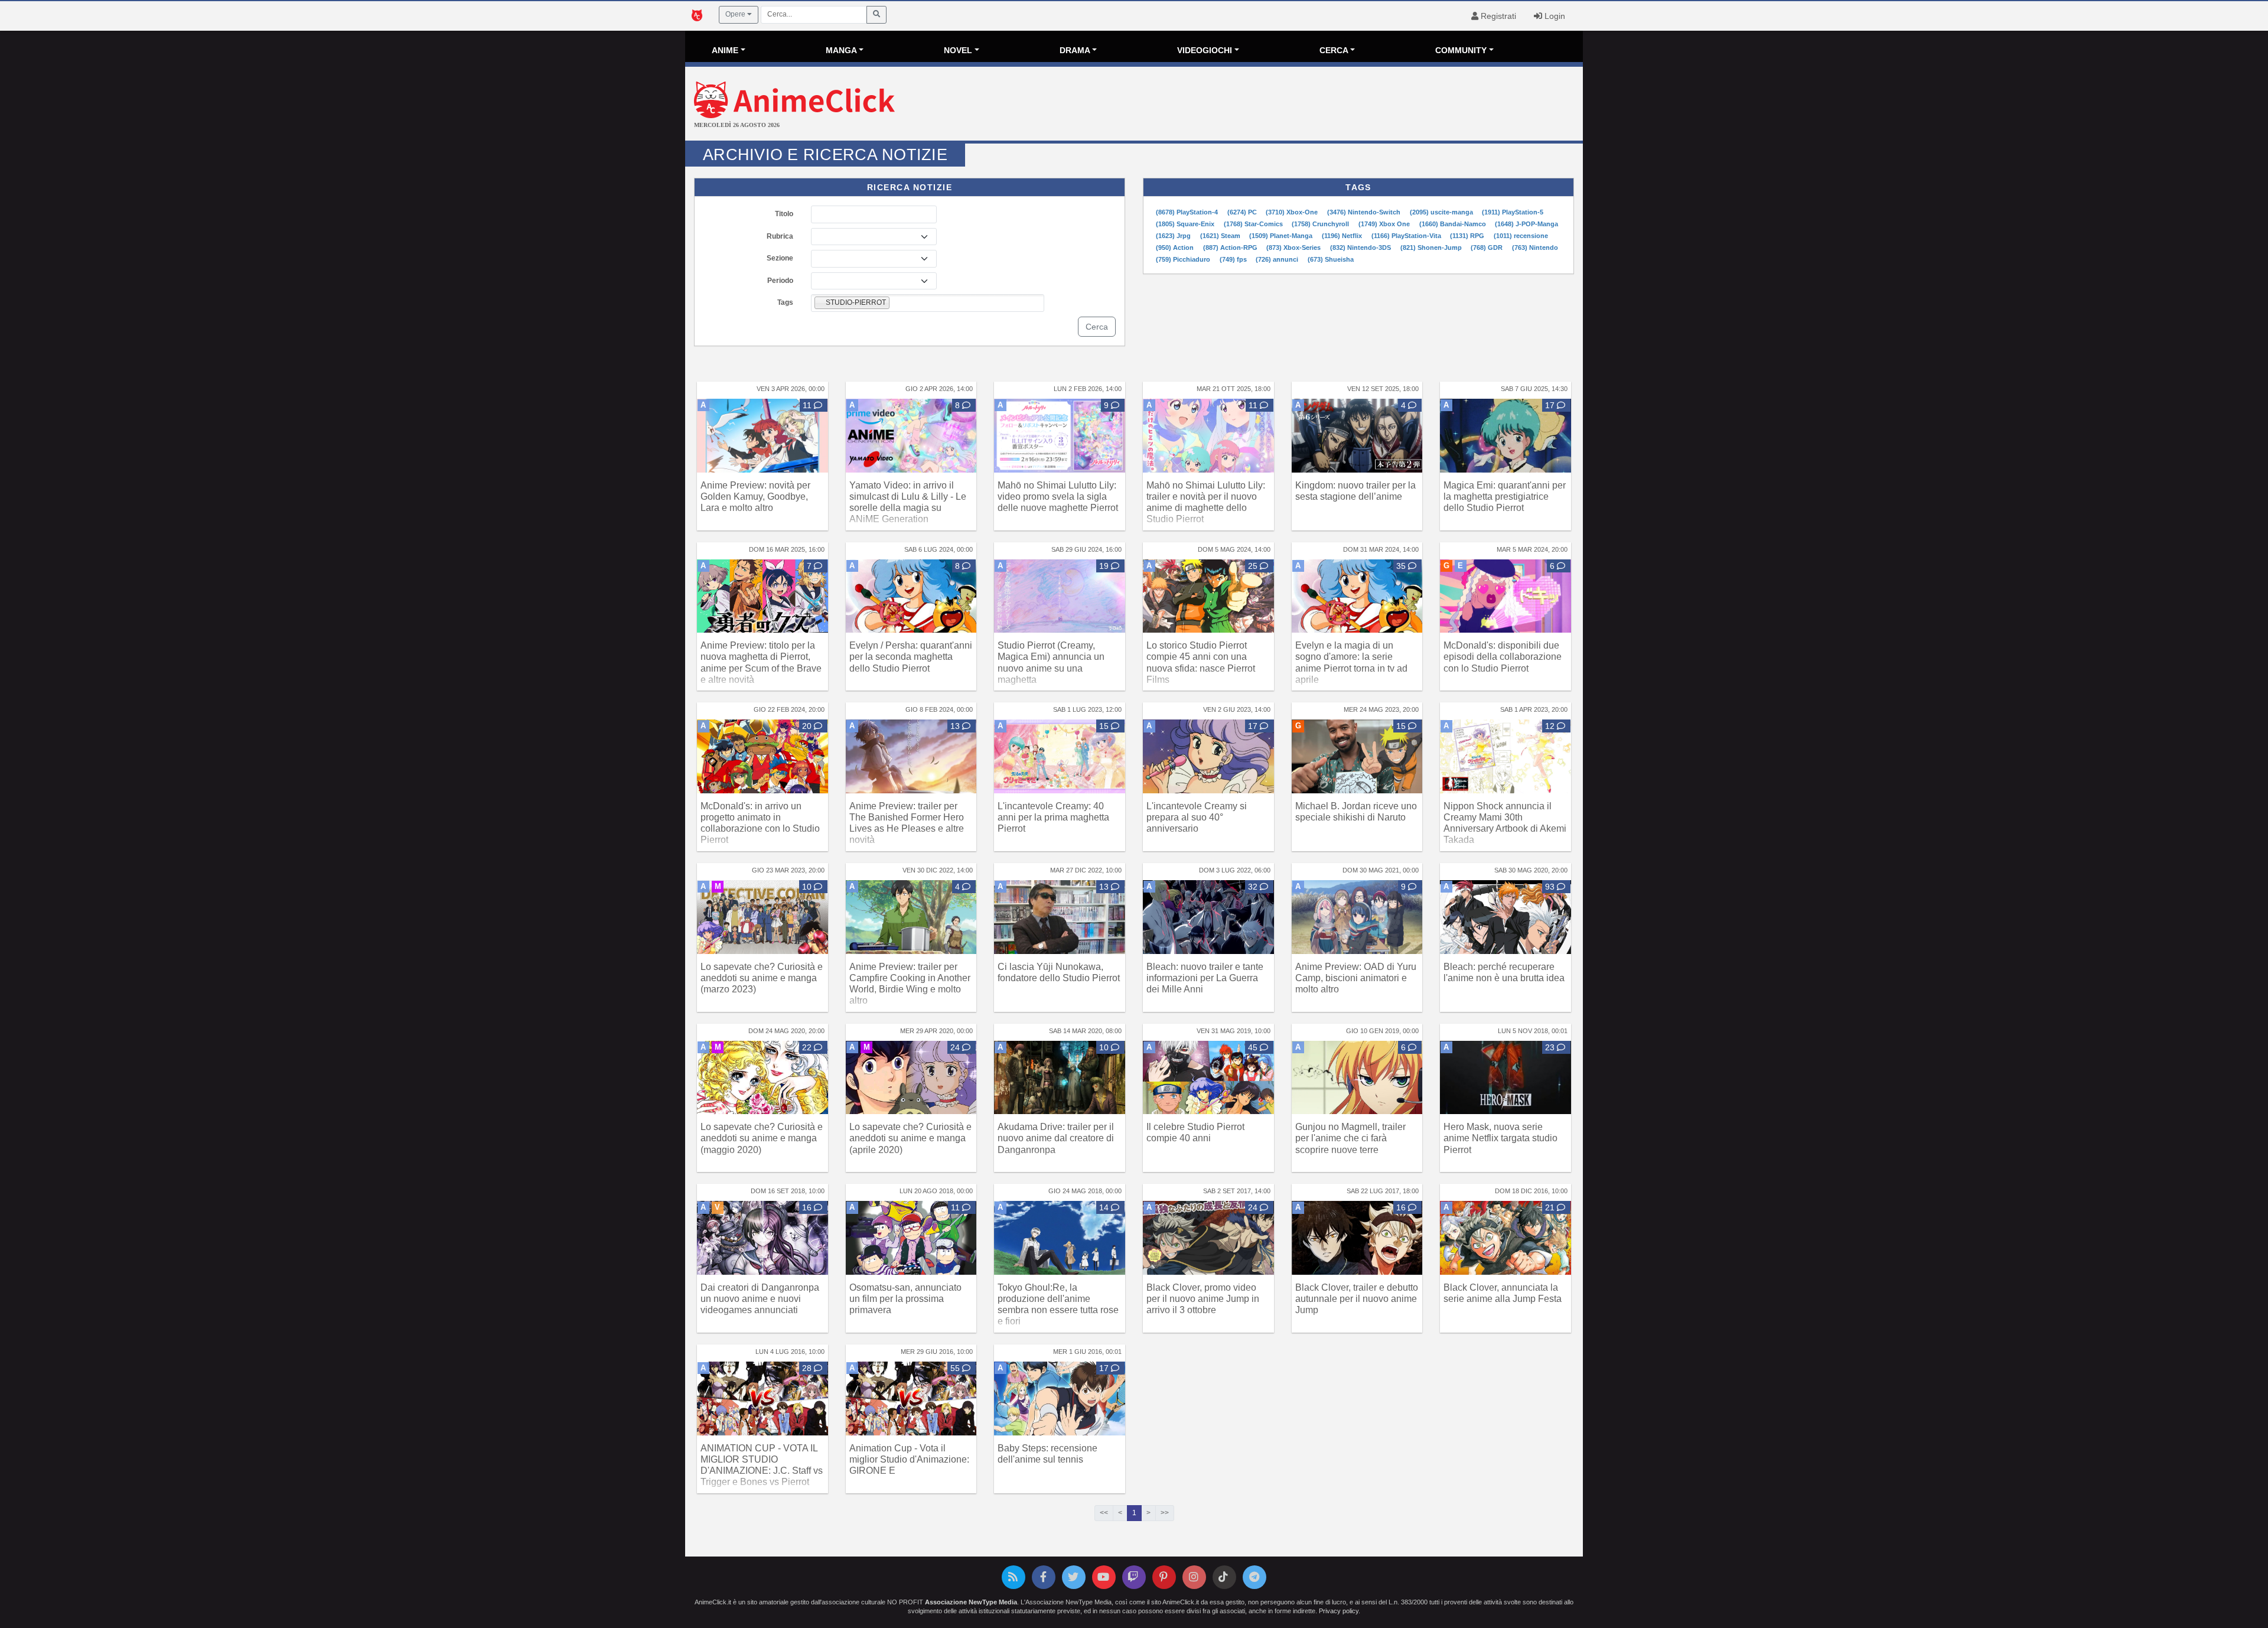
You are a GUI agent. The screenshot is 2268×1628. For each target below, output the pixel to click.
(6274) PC (1243, 212)
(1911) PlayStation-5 (1513, 212)
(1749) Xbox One (1385, 224)
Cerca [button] (1334, 50)
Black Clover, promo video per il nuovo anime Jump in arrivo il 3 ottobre (1203, 1299)
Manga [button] (841, 50)
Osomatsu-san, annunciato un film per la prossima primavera (905, 1299)
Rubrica (780, 236)
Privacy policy (1339, 1611)
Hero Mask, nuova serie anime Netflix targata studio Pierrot (1500, 1138)
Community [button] (1461, 50)
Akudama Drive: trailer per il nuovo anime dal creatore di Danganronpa (1056, 1138)
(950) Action (1176, 248)
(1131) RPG (1468, 236)
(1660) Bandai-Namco (1454, 224)
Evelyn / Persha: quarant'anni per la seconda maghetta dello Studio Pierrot (911, 657)
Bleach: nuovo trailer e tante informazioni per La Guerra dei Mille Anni (1205, 978)
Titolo (784, 214)
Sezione (780, 258)
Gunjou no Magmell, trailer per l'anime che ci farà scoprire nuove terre (1350, 1138)
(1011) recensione (1521, 236)
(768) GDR (1487, 248)
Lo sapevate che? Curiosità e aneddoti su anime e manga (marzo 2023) (762, 978)
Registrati (1497, 16)
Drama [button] (1075, 50)
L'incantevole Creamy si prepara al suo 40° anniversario (1197, 817)
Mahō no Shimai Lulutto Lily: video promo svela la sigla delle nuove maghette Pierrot (1058, 496)
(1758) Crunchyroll (1321, 224)
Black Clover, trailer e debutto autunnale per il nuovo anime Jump (1357, 1299)
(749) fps (1234, 259)
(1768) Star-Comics (1254, 224)
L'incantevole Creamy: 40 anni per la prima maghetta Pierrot (1053, 817)
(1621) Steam (1221, 236)
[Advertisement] (1283, 105)
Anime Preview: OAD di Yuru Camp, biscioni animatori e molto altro (1356, 978)
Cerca (1097, 327)
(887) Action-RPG (1231, 248)
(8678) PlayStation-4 (1188, 212)
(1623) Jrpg (1174, 236)
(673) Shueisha (1331, 259)
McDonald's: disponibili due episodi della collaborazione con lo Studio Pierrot (1503, 657)
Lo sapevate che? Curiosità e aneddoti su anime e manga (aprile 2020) (910, 1138)
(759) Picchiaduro (1184, 259)
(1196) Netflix (1343, 236)
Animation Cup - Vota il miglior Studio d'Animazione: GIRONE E (909, 1459)
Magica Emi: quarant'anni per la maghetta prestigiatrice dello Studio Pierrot (1505, 496)
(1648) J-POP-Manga (1526, 224)
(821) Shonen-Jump (1432, 248)
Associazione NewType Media (971, 1602)
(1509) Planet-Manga (1282, 236)
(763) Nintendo (1535, 248)
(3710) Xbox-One (1293, 212)
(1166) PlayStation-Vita (1407, 236)
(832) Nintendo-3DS (1361, 248)
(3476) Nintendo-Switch (1365, 212)
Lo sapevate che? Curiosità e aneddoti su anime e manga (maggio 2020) (762, 1138)
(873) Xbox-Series (1294, 248)
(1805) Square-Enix (1186, 224)
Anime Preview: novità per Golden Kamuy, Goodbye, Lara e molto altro (755, 496)
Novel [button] (958, 50)
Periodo (780, 281)
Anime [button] (725, 50)
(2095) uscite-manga (1442, 212)
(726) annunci (1278, 259)
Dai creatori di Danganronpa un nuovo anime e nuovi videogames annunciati (760, 1299)
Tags (785, 302)
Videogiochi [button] (1205, 50)
